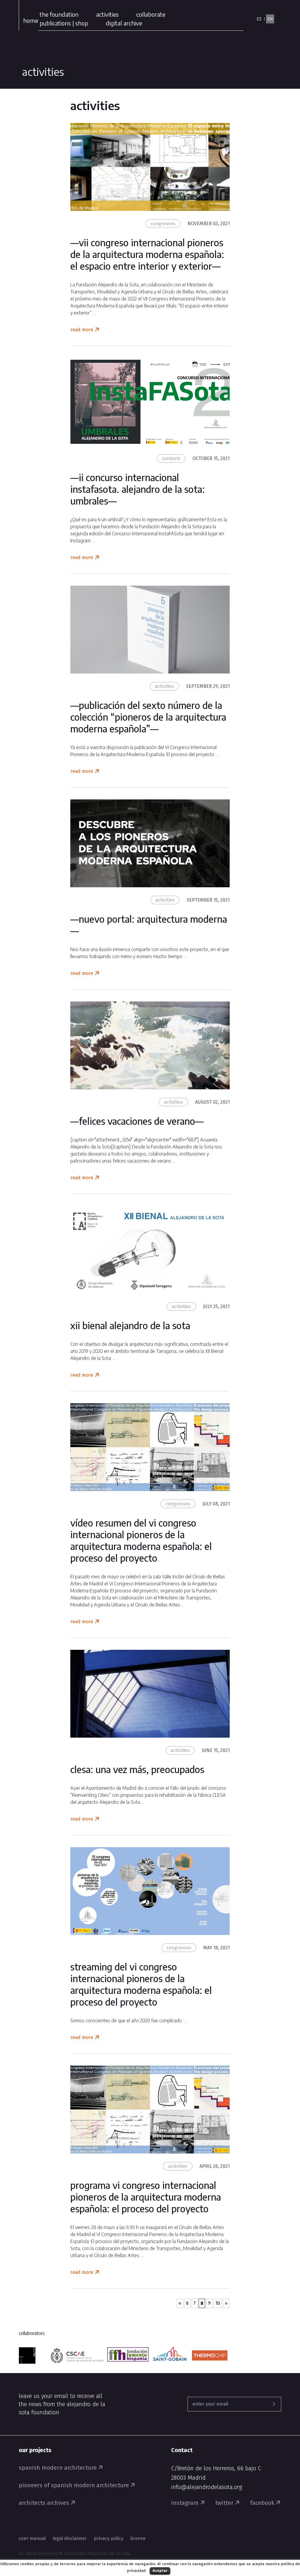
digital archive (124, 23)
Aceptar (160, 2571)
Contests (171, 458)
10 (218, 2303)
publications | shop (64, 23)
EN (270, 19)
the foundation (59, 14)
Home (31, 20)
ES (259, 19)
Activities (164, 686)
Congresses (163, 224)
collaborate (151, 14)
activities (107, 14)
